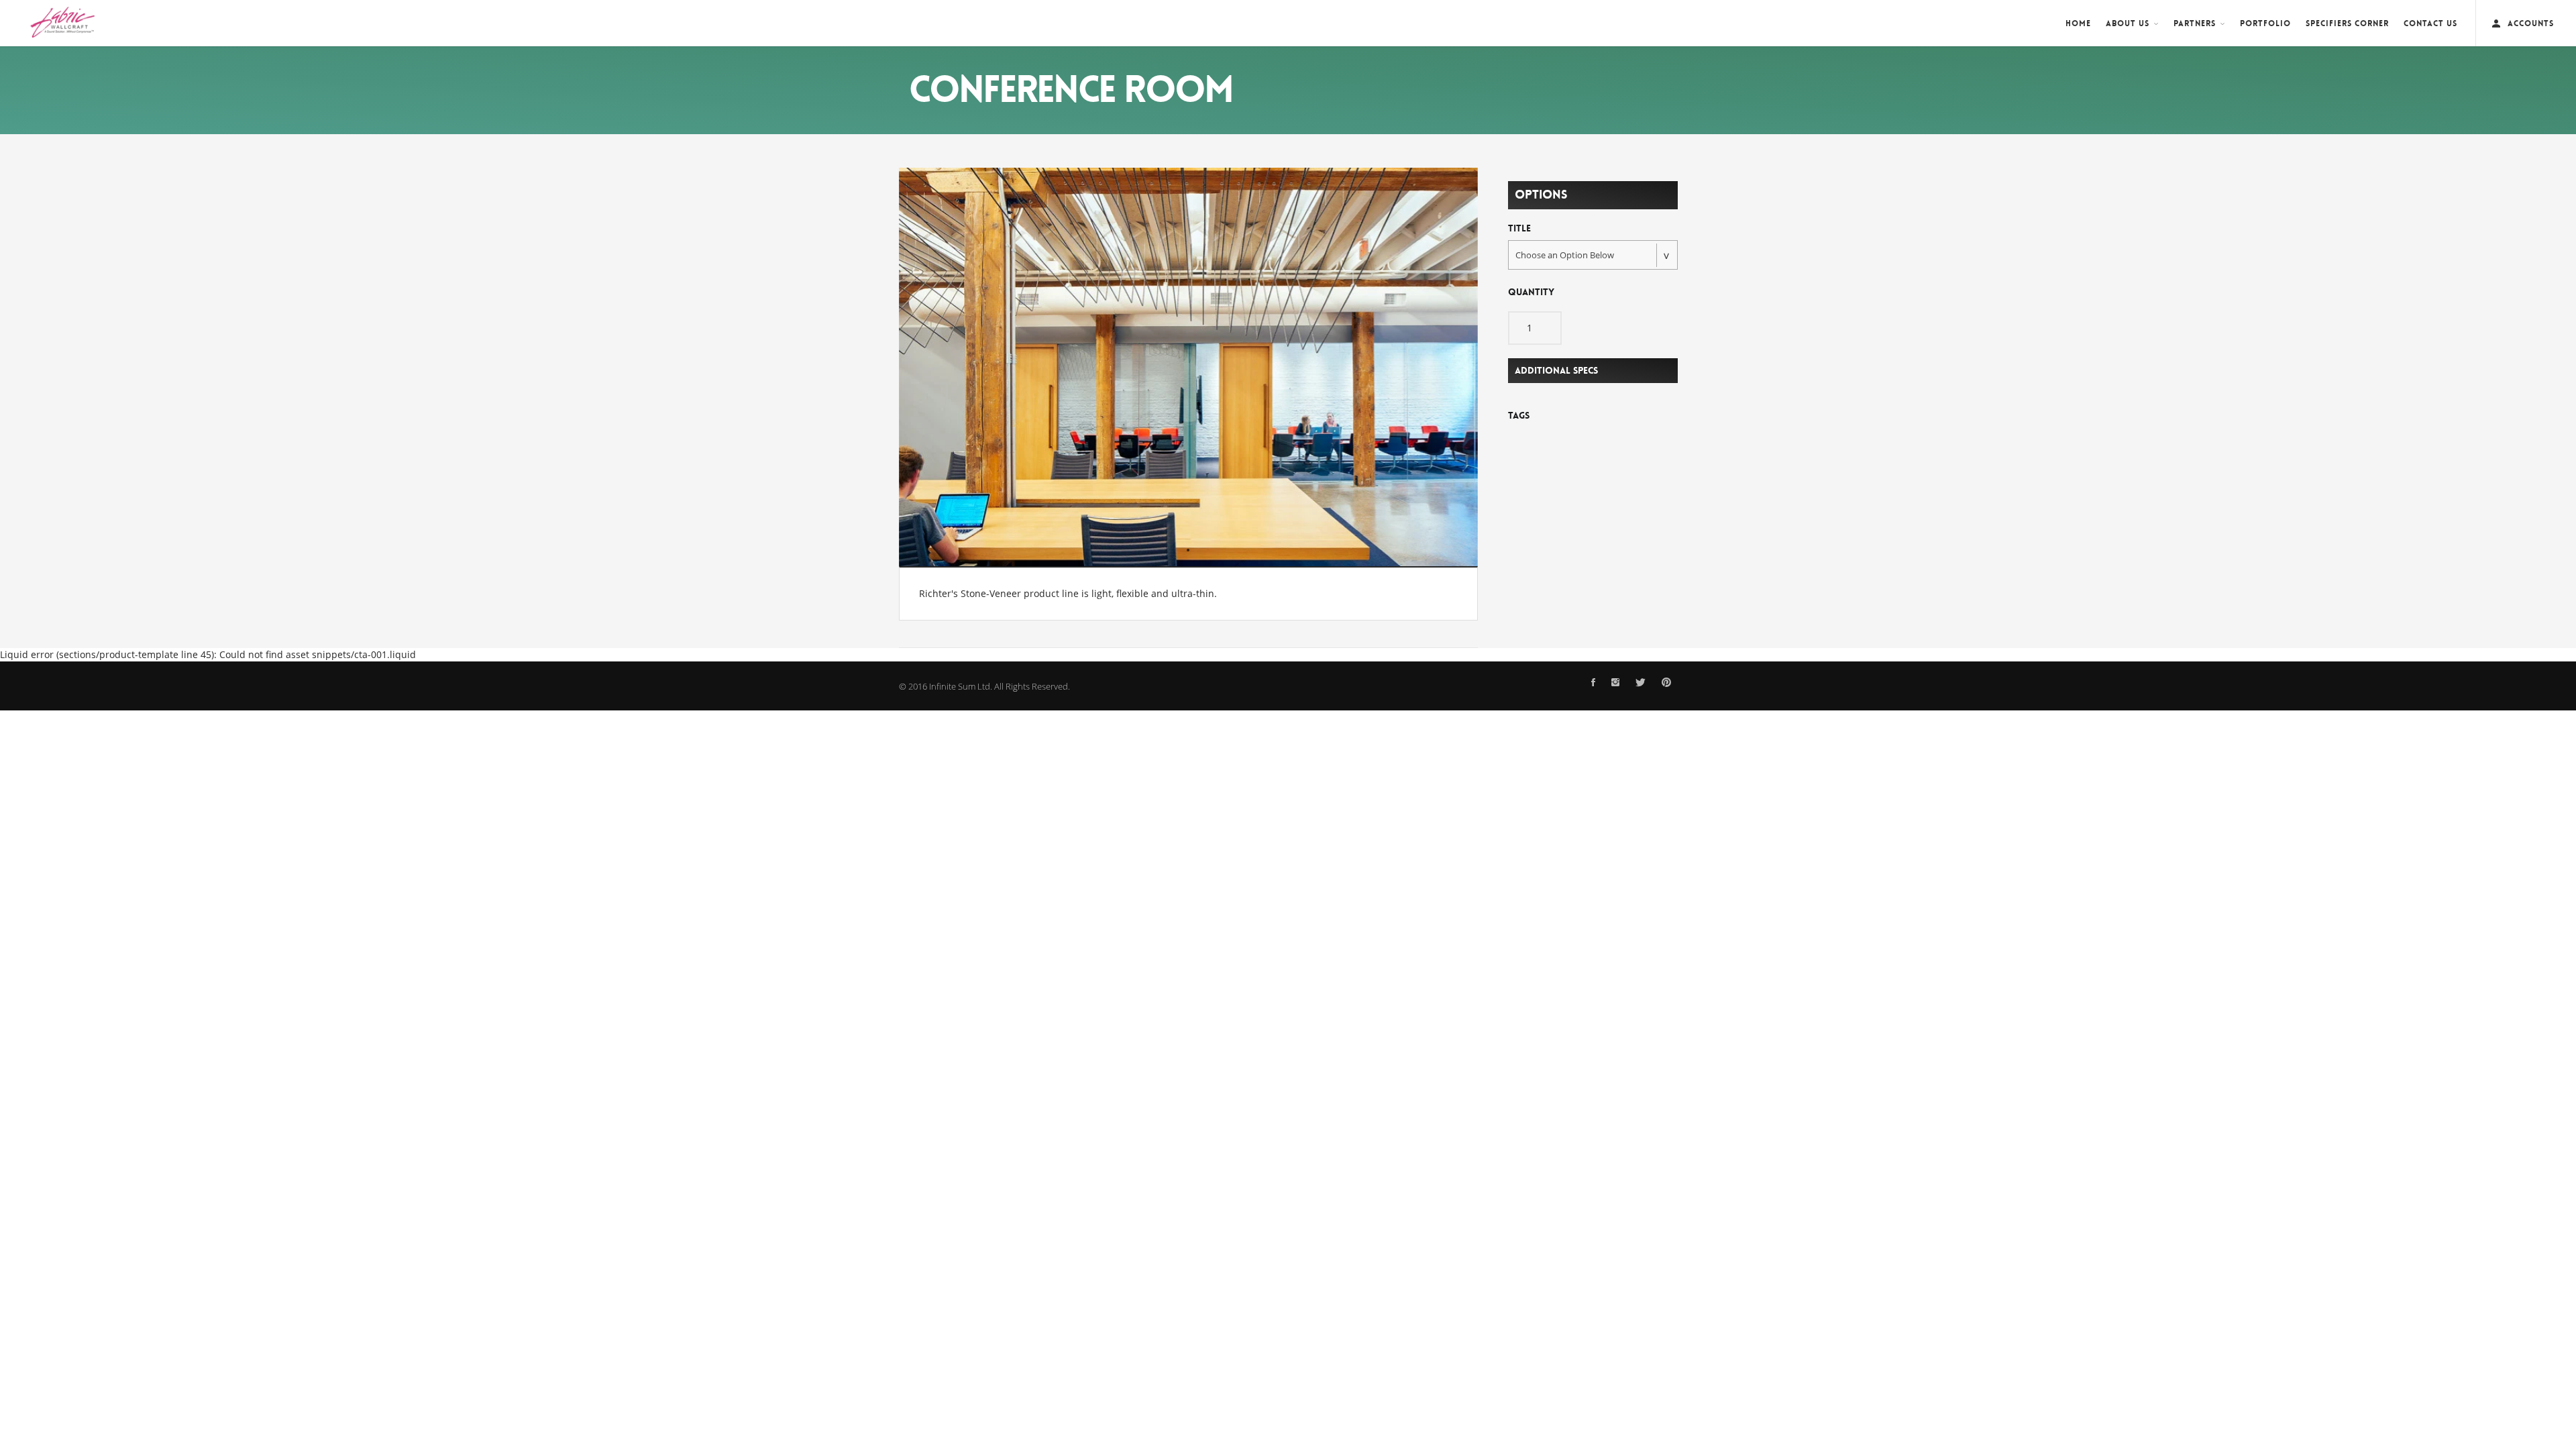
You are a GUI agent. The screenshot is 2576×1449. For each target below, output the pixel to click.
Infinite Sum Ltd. (961, 686)
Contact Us (2430, 23)
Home (2078, 23)
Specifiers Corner (2347, 23)
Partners (2195, 23)
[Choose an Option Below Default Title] (1593, 255)
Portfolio (2265, 23)
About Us (2128, 23)
